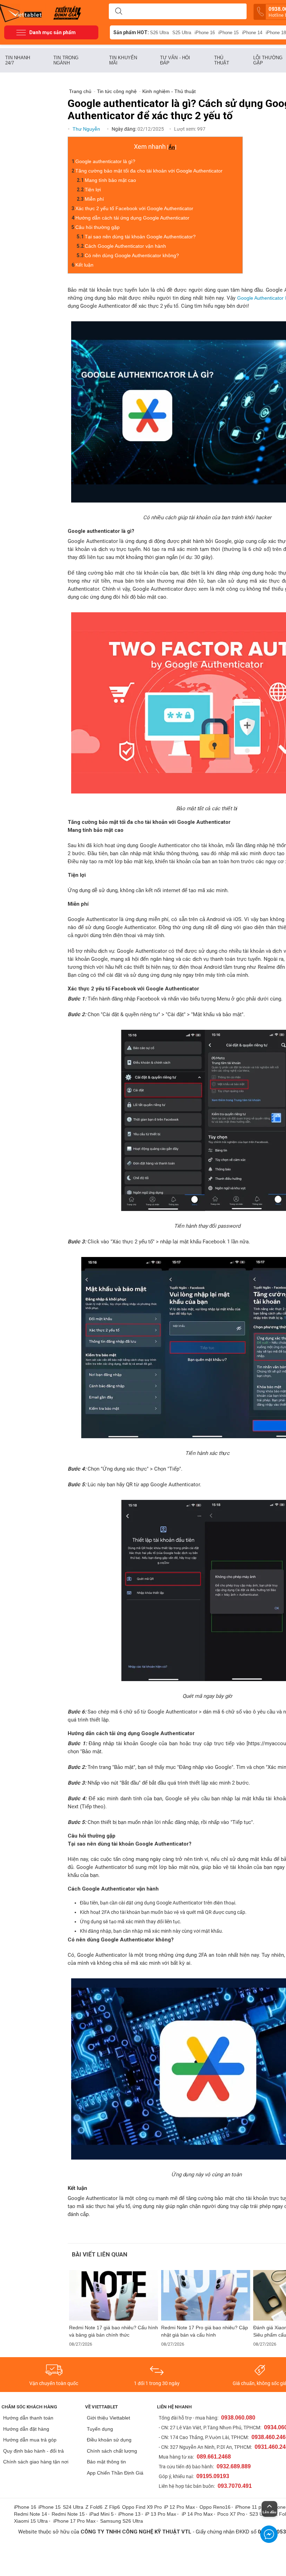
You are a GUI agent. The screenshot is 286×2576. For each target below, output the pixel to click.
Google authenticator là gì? (105, 161)
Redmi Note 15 (68, 2514)
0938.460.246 (269, 2437)
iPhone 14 (252, 33)
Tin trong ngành (66, 60)
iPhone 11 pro (250, 2507)
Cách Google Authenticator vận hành (125, 246)
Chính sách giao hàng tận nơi (36, 2462)
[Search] (119, 11)
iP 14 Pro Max (197, 2514)
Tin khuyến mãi (123, 60)
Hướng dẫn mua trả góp (30, 2440)
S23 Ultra (260, 2514)
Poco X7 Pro (231, 2514)
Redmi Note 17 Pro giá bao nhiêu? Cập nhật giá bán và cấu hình (205, 2331)
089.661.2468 (214, 2457)
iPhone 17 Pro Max (74, 2521)
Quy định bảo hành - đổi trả (33, 2451)
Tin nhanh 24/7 (18, 60)
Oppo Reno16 (215, 2507)
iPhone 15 (228, 33)
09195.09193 (213, 2476)
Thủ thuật (222, 60)
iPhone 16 (205, 33)
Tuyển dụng (100, 2429)
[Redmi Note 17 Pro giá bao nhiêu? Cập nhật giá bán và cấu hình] (206, 2295)
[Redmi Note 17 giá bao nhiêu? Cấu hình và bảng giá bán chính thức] (114, 2295)
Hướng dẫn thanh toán (28, 2418)
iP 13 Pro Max (161, 2514)
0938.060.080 (238, 2418)
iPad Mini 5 (101, 2514)
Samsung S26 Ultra (122, 2521)
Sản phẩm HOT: (131, 32)
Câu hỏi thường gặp (98, 227)
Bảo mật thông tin (106, 2462)
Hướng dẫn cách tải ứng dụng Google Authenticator (132, 218)
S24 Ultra (73, 2507)
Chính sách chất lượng (112, 2451)
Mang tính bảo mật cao (110, 180)
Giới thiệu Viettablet (108, 2418)
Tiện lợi (93, 190)
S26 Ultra (159, 33)
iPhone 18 (276, 33)
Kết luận (85, 265)
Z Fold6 (94, 2507)
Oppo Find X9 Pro (142, 2507)
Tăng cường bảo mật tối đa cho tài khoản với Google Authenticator (149, 171)
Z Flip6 (112, 2507)
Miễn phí (94, 199)
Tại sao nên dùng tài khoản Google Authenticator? (140, 237)
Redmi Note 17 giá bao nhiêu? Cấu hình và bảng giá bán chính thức (114, 2331)
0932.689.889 (234, 2466)
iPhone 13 (129, 2514)
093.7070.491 (235, 2486)
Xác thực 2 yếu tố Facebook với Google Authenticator (134, 208)
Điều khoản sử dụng (109, 2440)
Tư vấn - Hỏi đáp (175, 60)
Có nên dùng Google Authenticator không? (132, 255)
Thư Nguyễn (87, 129)
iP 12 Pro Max (179, 2507)
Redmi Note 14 (31, 2514)
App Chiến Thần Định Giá (115, 2473)
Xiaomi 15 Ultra (31, 2521)
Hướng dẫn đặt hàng (26, 2429)
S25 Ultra (182, 33)
